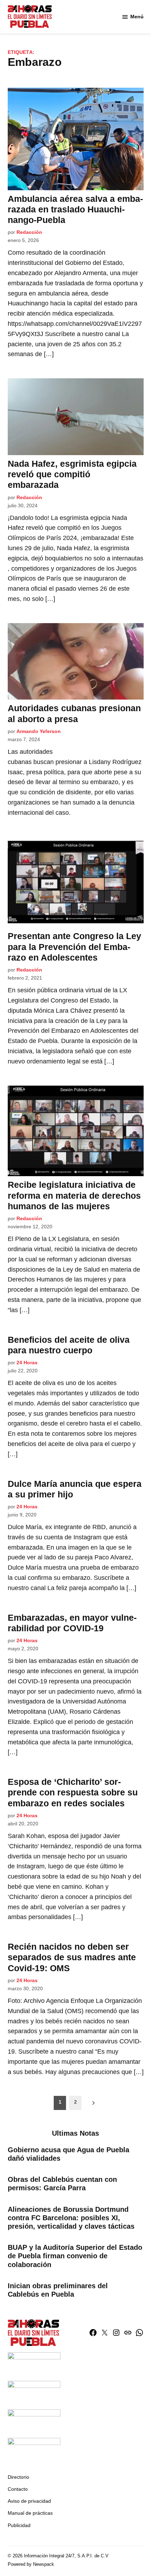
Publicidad (19, 2525)
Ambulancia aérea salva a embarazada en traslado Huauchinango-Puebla (75, 209)
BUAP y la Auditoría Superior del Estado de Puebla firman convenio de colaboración (75, 2256)
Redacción (29, 232)
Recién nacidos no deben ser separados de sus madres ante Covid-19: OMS (72, 1957)
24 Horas (27, 1363)
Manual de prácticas (30, 2513)
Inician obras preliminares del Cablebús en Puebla (58, 2290)
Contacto (18, 2489)
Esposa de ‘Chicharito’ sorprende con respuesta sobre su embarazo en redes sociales (73, 1792)
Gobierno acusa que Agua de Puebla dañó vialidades (68, 2154)
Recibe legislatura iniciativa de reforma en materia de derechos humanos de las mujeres (74, 1195)
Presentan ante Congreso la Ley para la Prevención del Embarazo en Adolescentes (74, 946)
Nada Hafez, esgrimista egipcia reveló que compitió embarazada (72, 474)
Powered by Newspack (31, 2564)
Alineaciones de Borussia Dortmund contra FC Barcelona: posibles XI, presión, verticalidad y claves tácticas (71, 2218)
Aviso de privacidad (29, 2501)
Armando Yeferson (39, 731)
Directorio (18, 2477)
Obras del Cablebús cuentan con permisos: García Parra (62, 2184)
